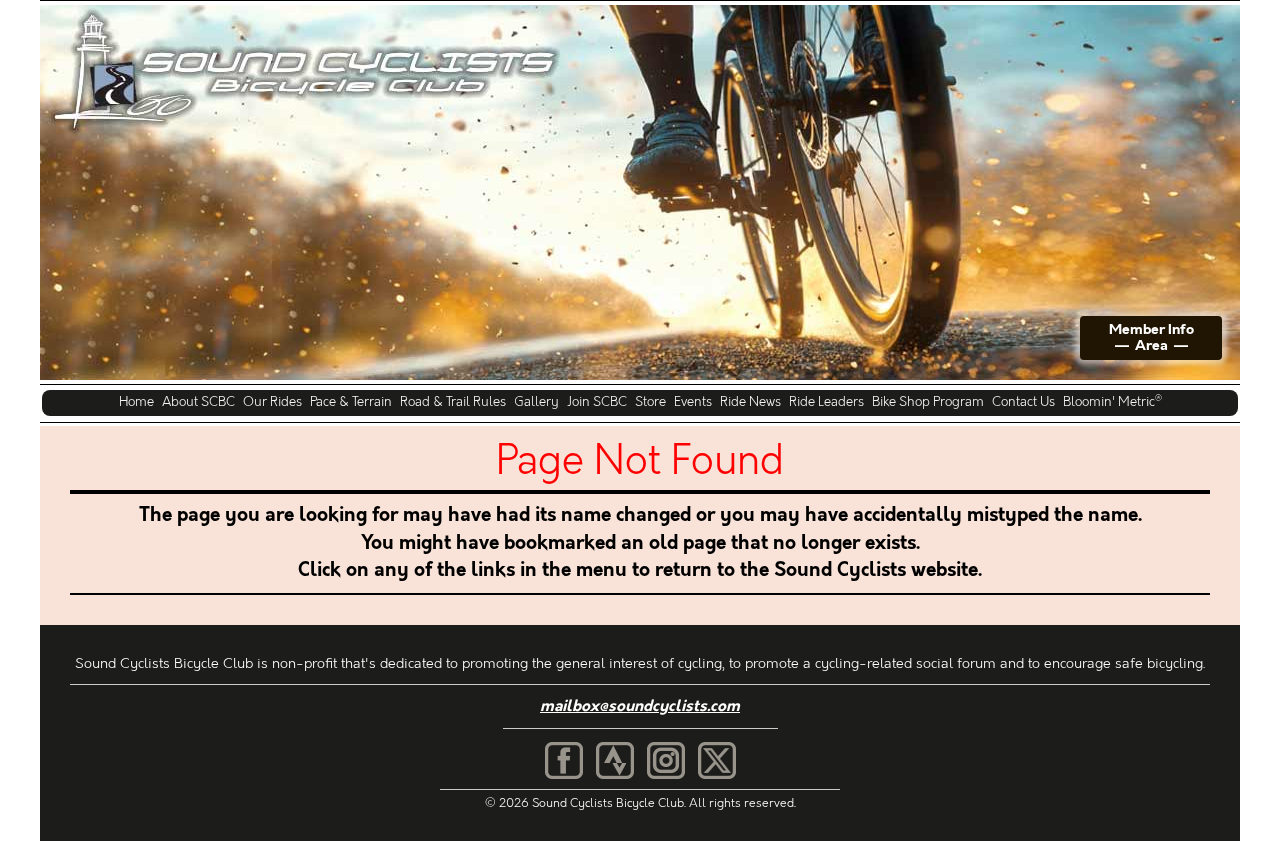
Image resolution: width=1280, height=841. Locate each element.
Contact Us (1023, 401)
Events (693, 401)
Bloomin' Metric (1112, 401)
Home (136, 401)
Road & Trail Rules (453, 401)
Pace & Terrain (351, 401)
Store (650, 401)
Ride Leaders (826, 401)
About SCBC (198, 401)
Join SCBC (597, 401)
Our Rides (272, 401)
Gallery (536, 401)
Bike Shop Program (928, 401)
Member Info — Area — (1151, 337)
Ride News (750, 401)
